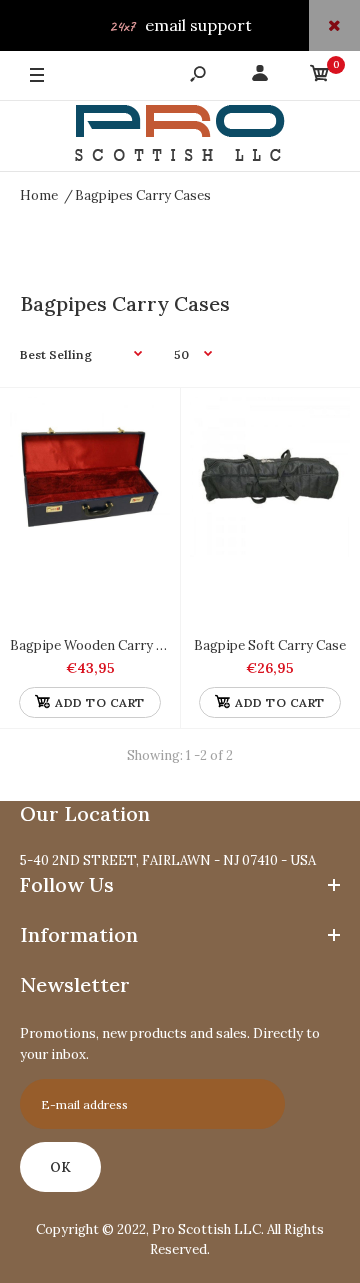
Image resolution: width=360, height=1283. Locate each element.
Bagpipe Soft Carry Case (270, 645)
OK (60, 1167)
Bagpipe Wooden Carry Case (98, 645)
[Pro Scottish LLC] (180, 136)
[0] (320, 76)
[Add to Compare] (145, 422)
